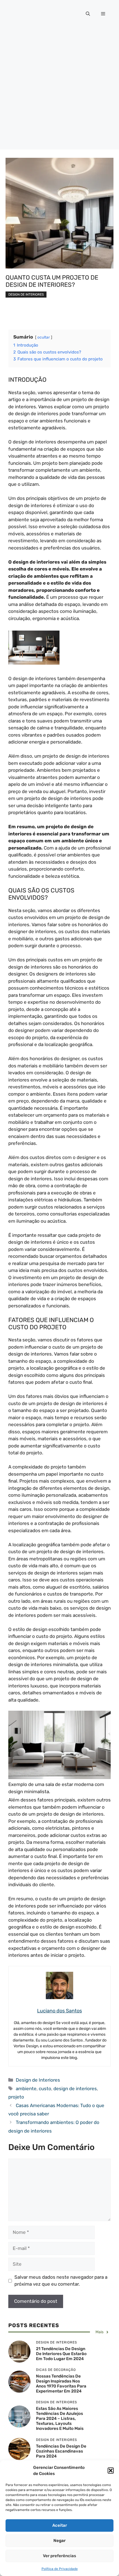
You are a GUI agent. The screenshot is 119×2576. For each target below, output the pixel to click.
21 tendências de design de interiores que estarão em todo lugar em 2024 (61, 2354)
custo (45, 2089)
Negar (59, 2541)
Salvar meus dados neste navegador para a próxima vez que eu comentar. (61, 2281)
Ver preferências (59, 2556)
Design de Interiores (26, 295)
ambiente (26, 2089)
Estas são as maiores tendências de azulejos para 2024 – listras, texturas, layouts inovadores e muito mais (60, 2418)
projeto (16, 2097)
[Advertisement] (59, 90)
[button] (111, 2471)
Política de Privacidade (60, 2569)
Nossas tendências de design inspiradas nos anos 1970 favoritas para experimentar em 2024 (61, 2384)
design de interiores (75, 2089)
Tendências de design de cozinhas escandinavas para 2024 (61, 2451)
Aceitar (60, 2525)
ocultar (44, 337)
